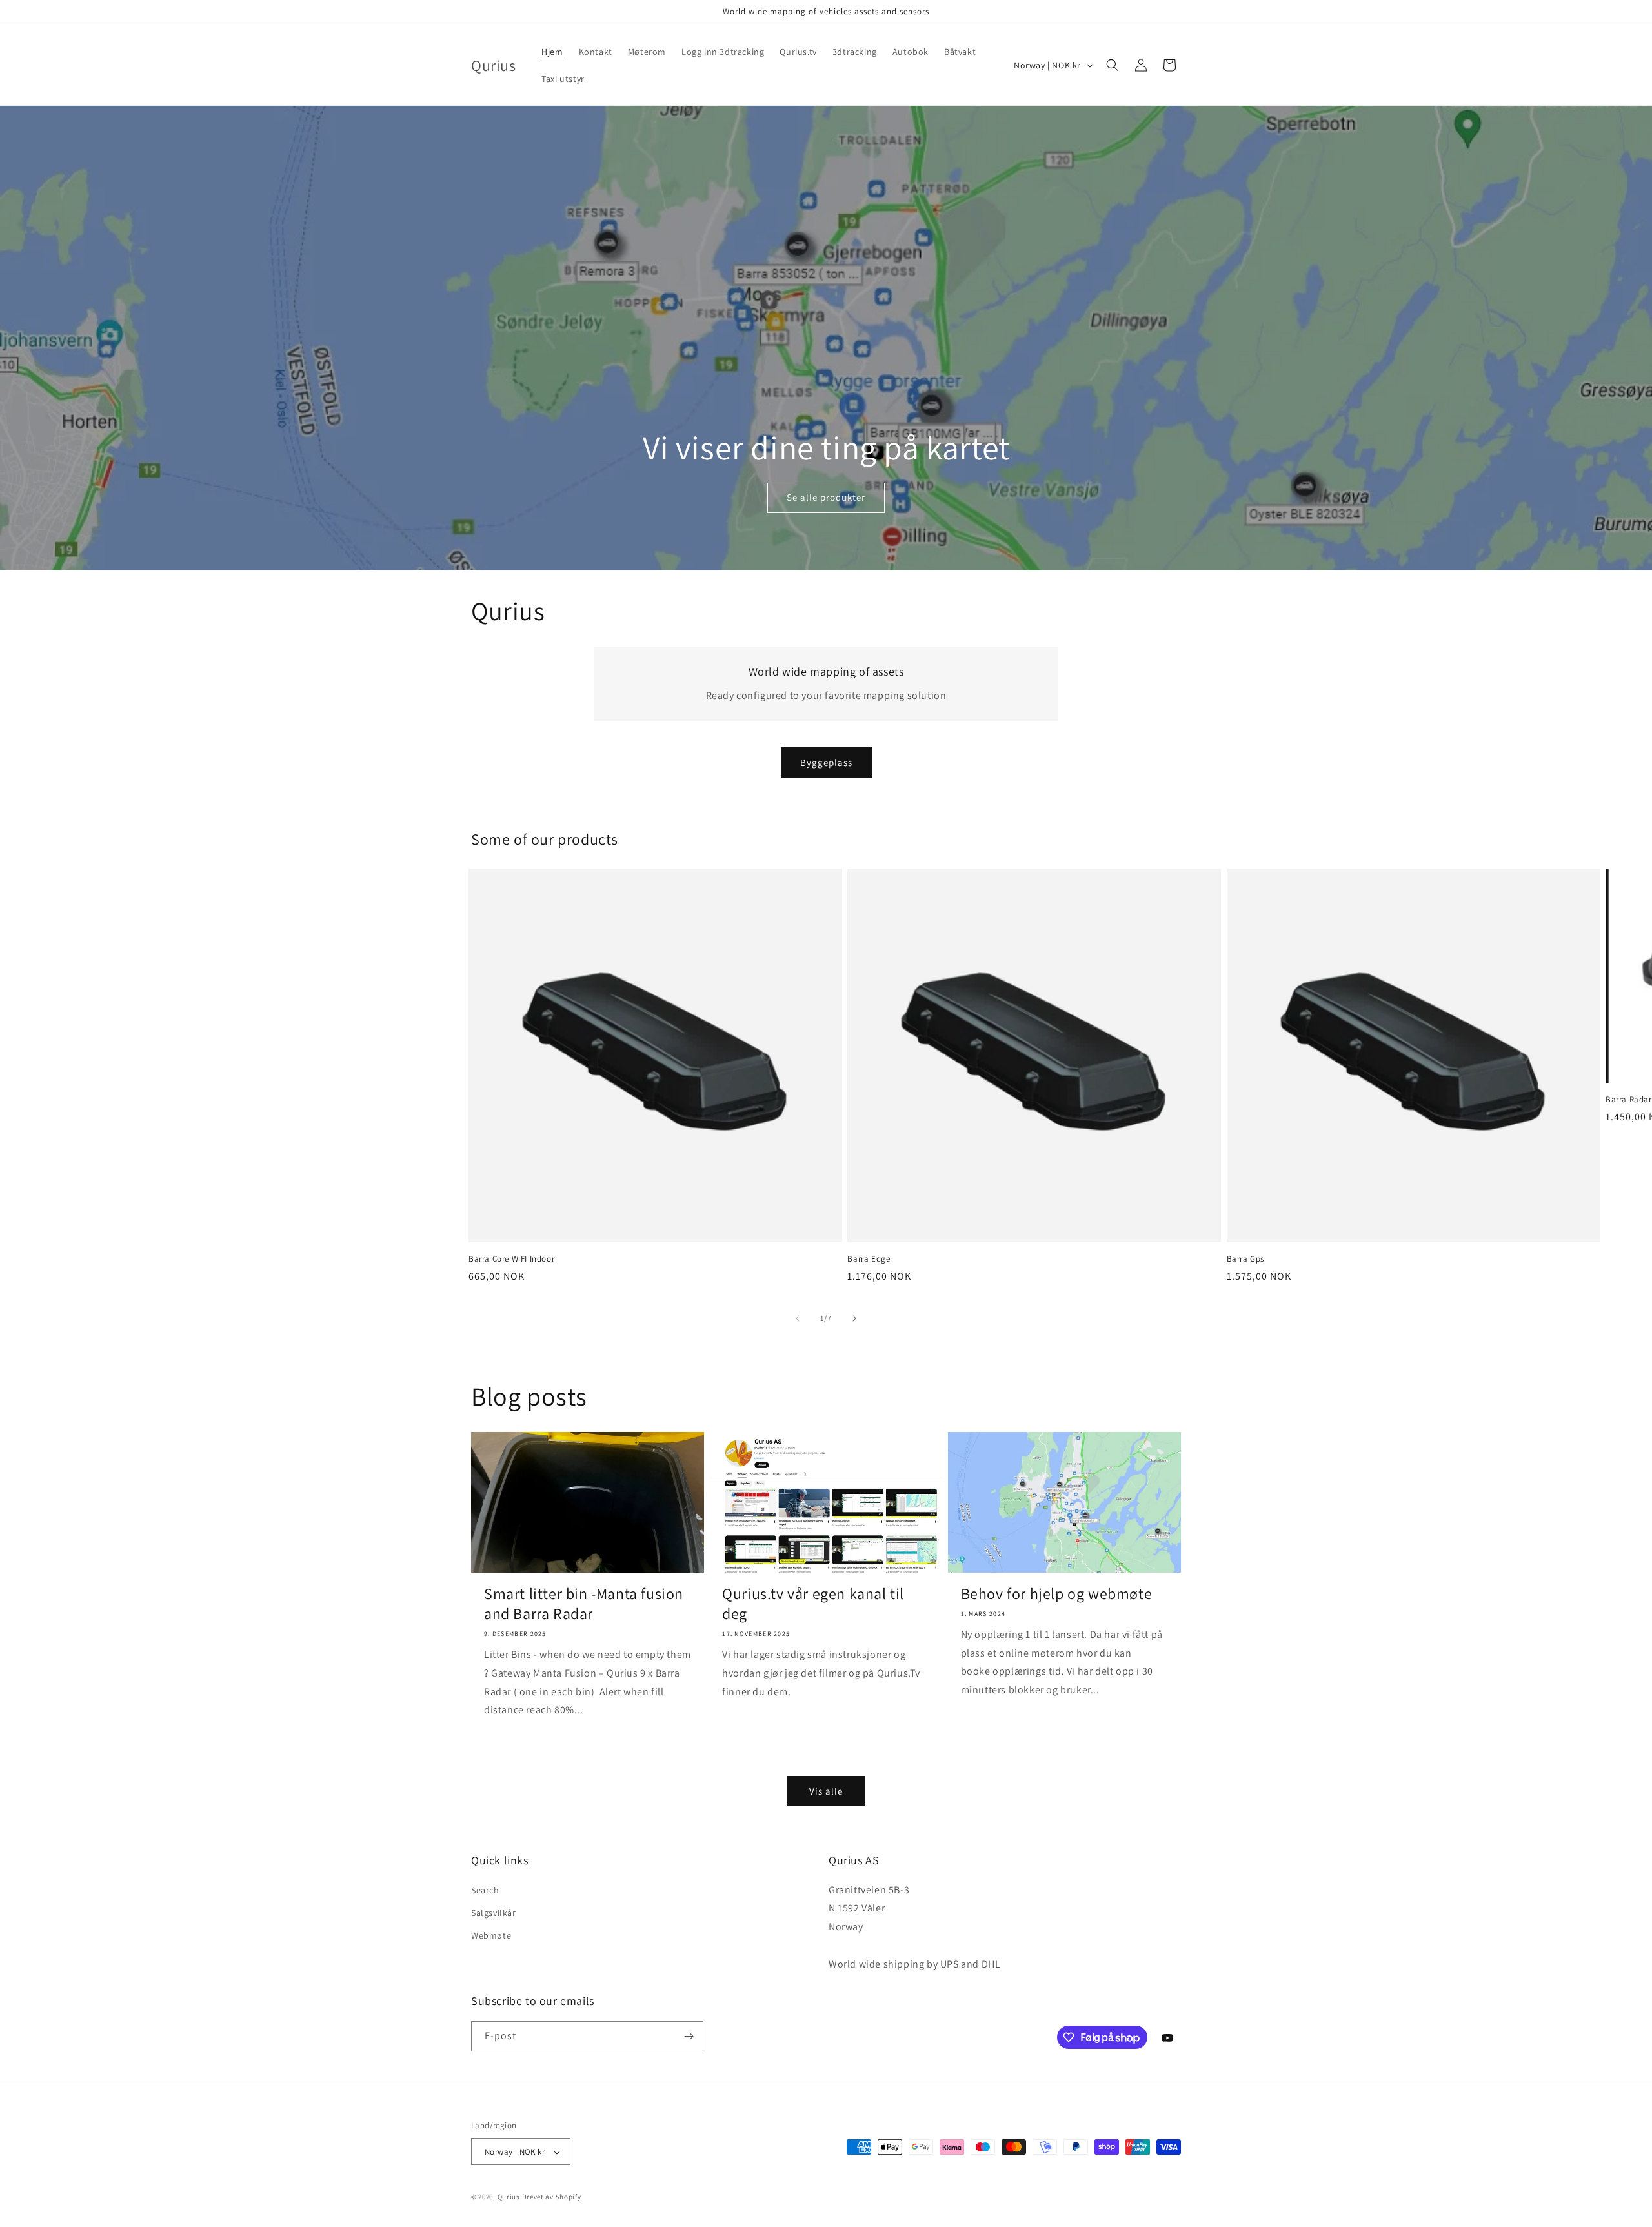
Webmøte (491, 1935)
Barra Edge (869, 1259)
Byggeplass (826, 762)
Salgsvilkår (494, 1913)
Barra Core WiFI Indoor (511, 1259)
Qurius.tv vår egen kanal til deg (813, 1604)
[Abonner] (689, 2036)
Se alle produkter (826, 497)
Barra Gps (1245, 1259)
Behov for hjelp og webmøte (1057, 1594)
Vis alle (826, 1791)
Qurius (509, 2197)
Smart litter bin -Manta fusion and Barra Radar (584, 1604)
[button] (1113, 65)
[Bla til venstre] (798, 1318)
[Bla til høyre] (854, 1318)
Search (485, 1890)
